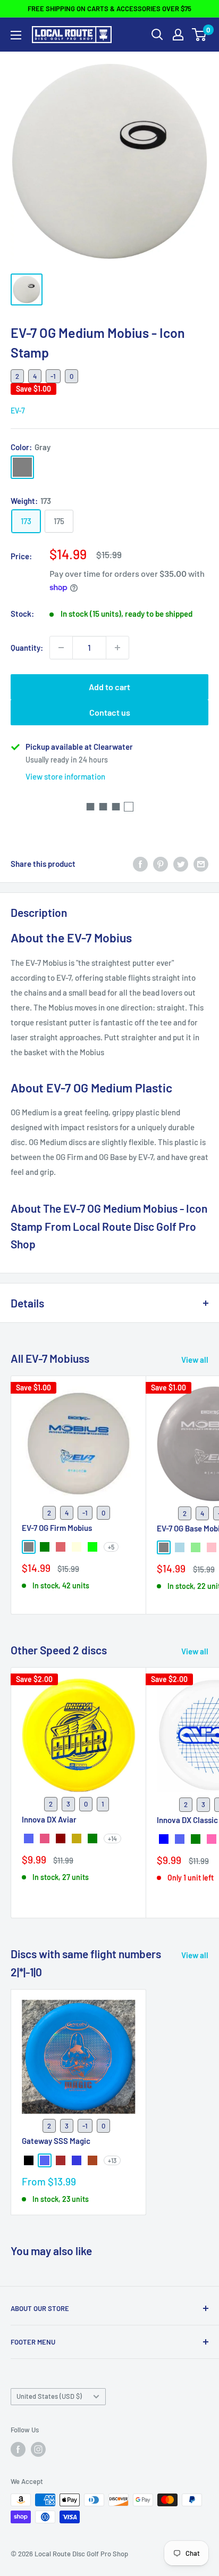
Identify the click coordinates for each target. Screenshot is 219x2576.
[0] (200, 35)
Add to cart (109, 687)
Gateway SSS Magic (56, 2141)
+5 (111, 1547)
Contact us (110, 712)
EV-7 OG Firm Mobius (57, 1528)
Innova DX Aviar (49, 1819)
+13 (112, 2160)
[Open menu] (16, 35)
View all (195, 1360)
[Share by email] (201, 864)
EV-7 (18, 411)
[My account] (178, 35)
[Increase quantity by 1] (117, 648)
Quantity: (27, 648)
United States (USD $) (49, 2396)
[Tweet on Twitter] (181, 864)
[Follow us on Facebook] (18, 2449)
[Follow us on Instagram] (38, 2449)
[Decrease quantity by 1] (61, 648)
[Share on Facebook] (140, 864)
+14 (112, 1838)
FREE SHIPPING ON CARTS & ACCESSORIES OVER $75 (109, 9)
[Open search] (157, 35)
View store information (65, 776)
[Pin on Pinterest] (161, 864)
